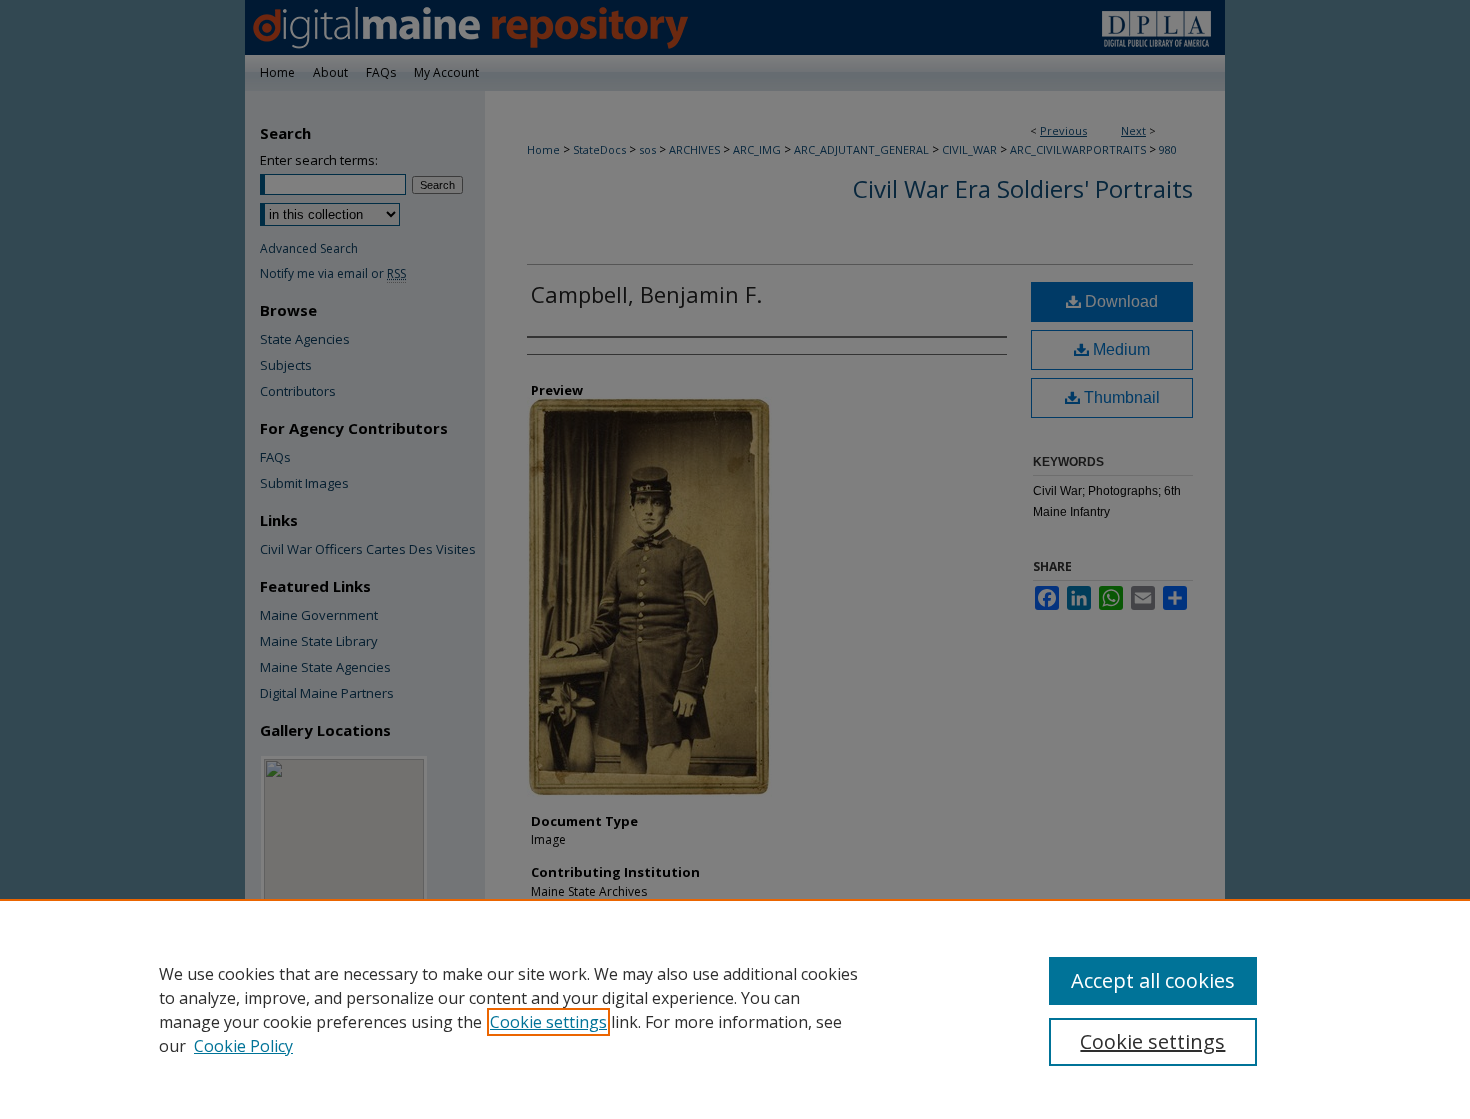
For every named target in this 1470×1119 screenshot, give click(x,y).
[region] (735, 1009)
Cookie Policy (243, 1046)
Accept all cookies (1153, 980)
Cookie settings (548, 1022)
